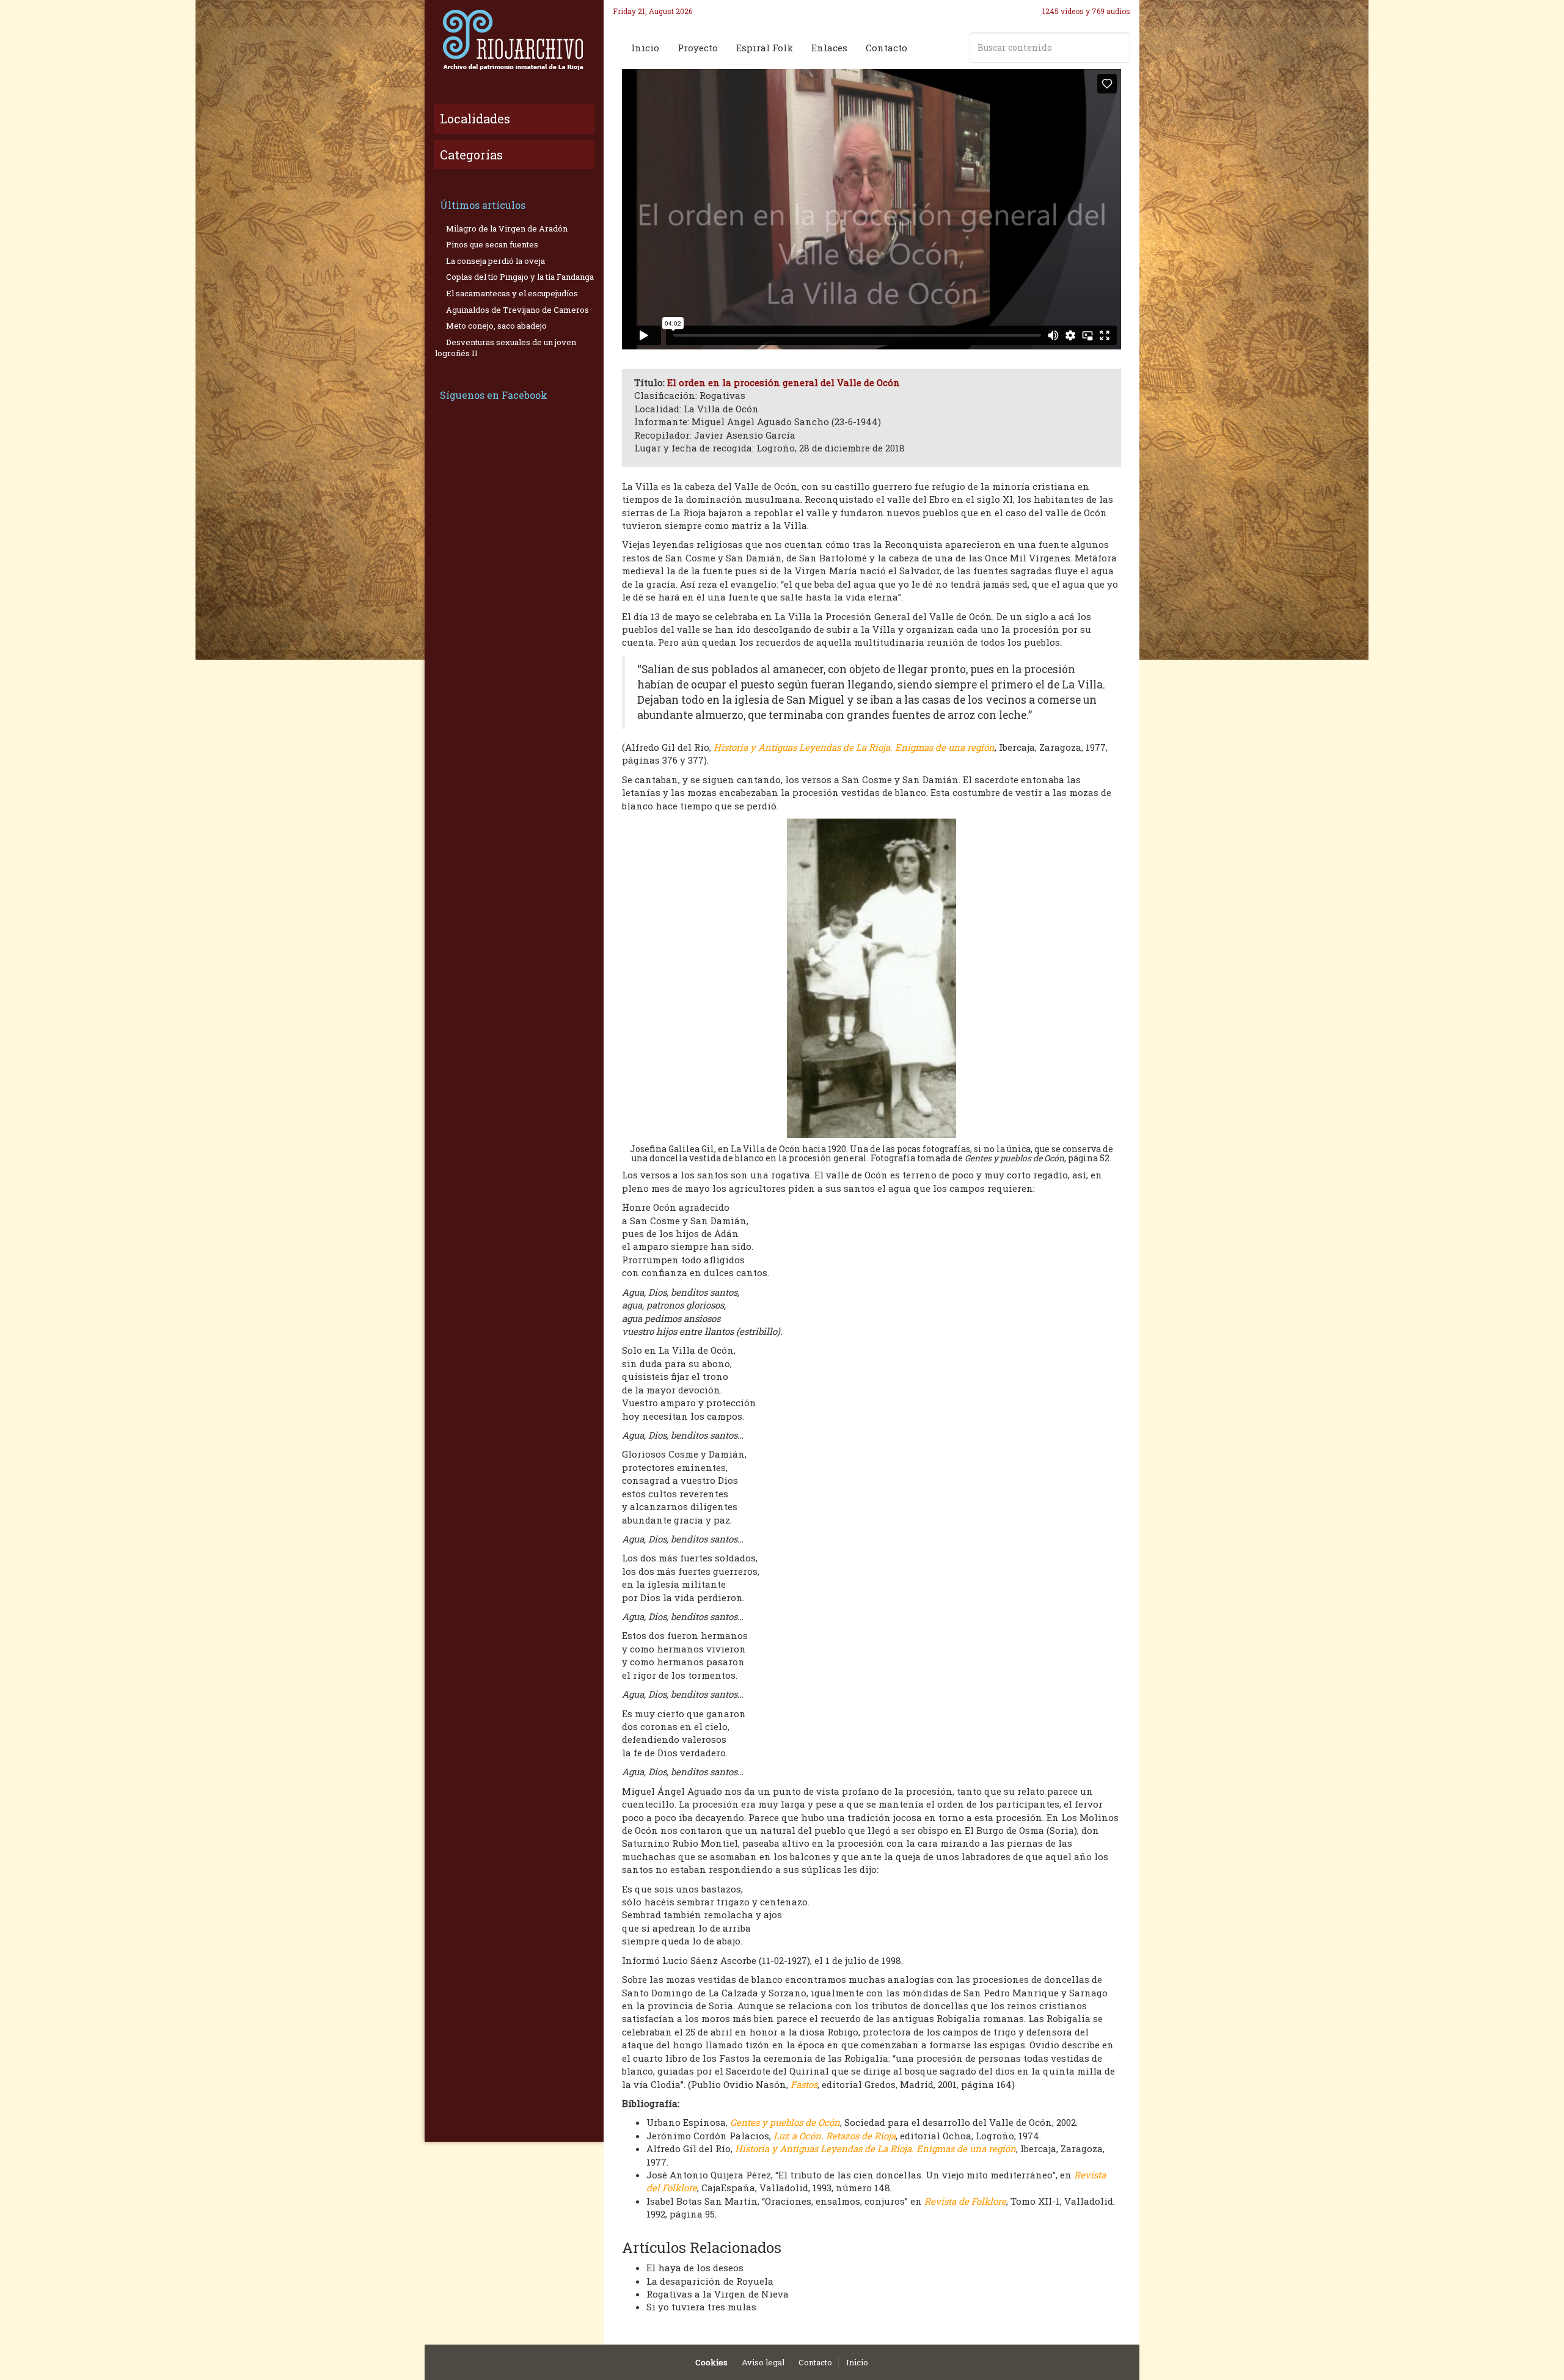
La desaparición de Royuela (710, 2281)
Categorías (471, 155)
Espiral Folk (765, 48)
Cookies (711, 2362)
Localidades (475, 119)
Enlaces (829, 48)
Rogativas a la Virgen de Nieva (718, 2294)
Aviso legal (763, 2362)
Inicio (645, 48)
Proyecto (698, 48)
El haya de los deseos (695, 2268)
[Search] (1119, 48)
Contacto (886, 48)
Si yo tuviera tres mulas (701, 2307)
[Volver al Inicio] (514, 40)
